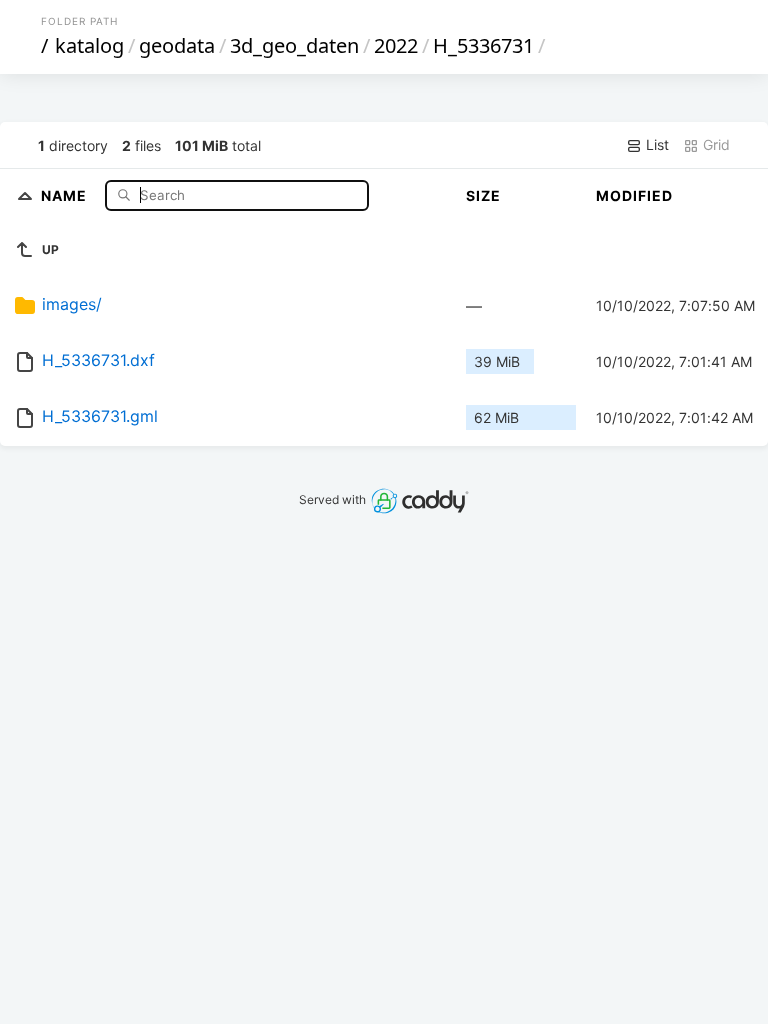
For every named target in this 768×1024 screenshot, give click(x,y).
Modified (634, 195)
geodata (177, 45)
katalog (89, 45)
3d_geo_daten (294, 45)
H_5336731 (483, 45)
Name (66, 194)
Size (483, 195)
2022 (396, 45)
